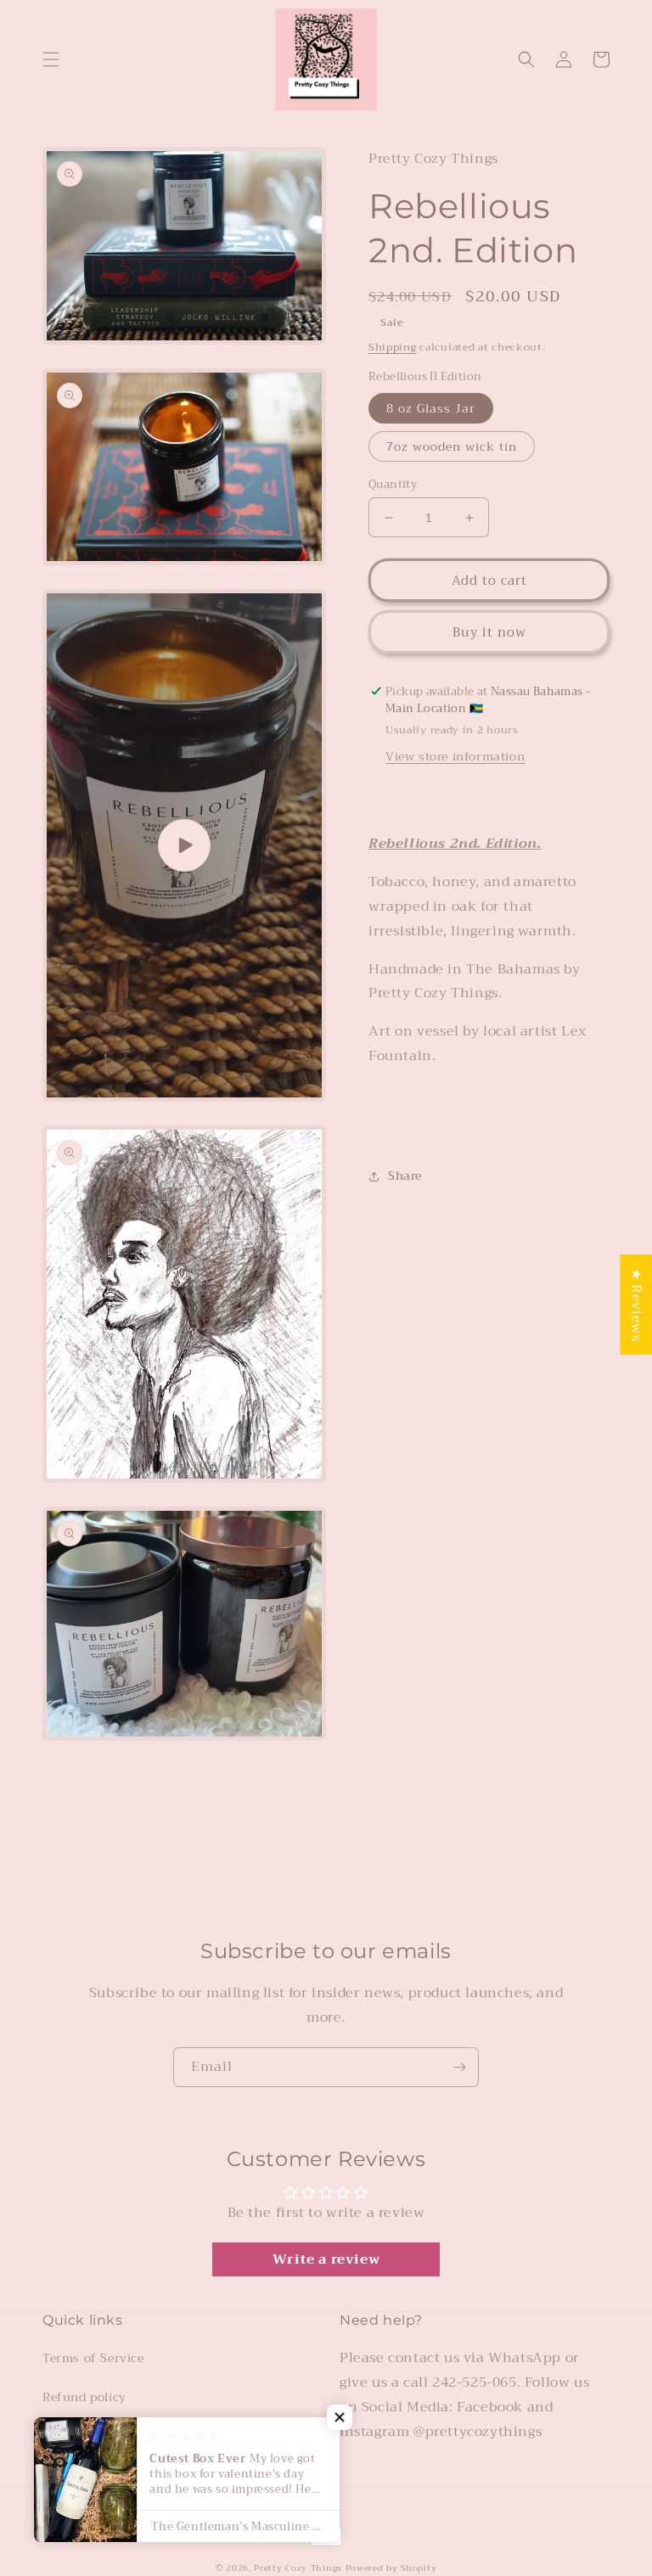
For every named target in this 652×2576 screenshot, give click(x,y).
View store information (455, 756)
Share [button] (405, 1176)
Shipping (393, 347)
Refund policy (84, 2397)
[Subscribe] (459, 2067)
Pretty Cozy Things (299, 2568)
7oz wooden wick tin (452, 446)
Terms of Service (93, 2358)
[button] (51, 59)
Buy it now (489, 632)
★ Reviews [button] (636, 1304)
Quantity (393, 485)
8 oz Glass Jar (431, 408)
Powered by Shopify (391, 2568)
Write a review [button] (326, 2259)
